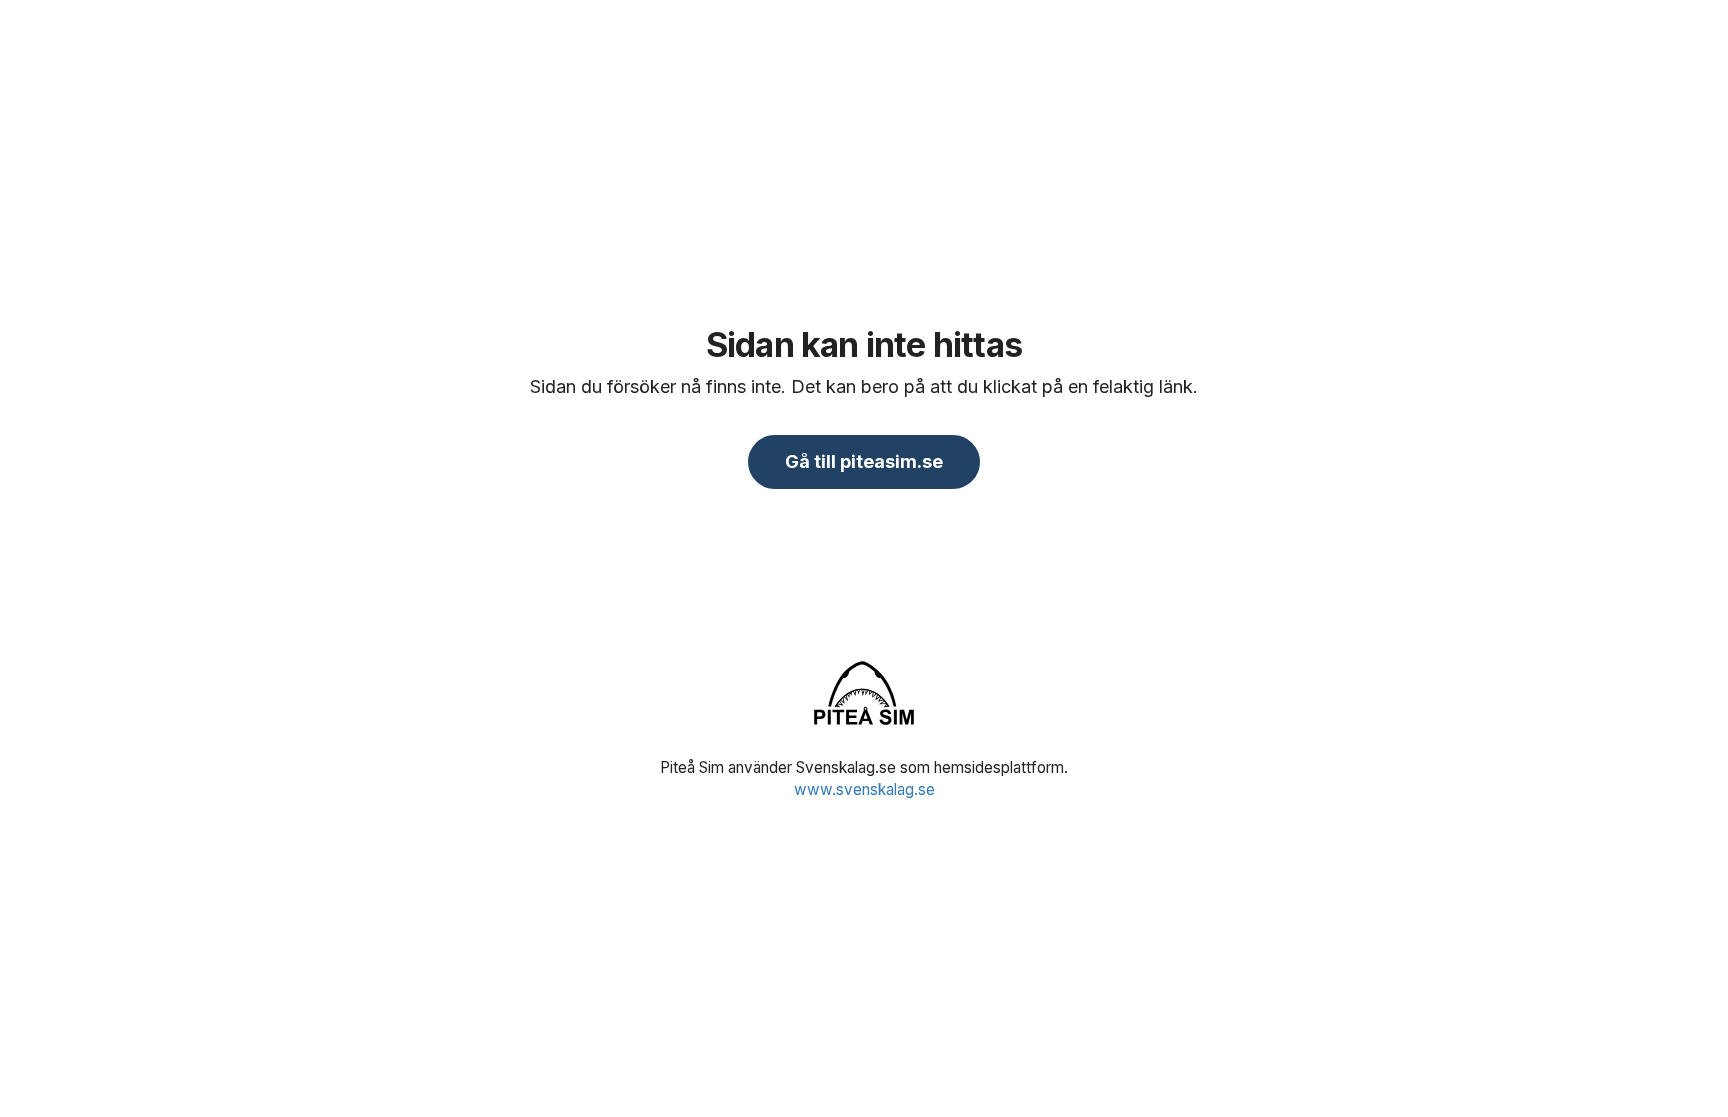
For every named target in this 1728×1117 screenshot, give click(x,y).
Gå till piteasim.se (864, 461)
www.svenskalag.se (864, 789)
